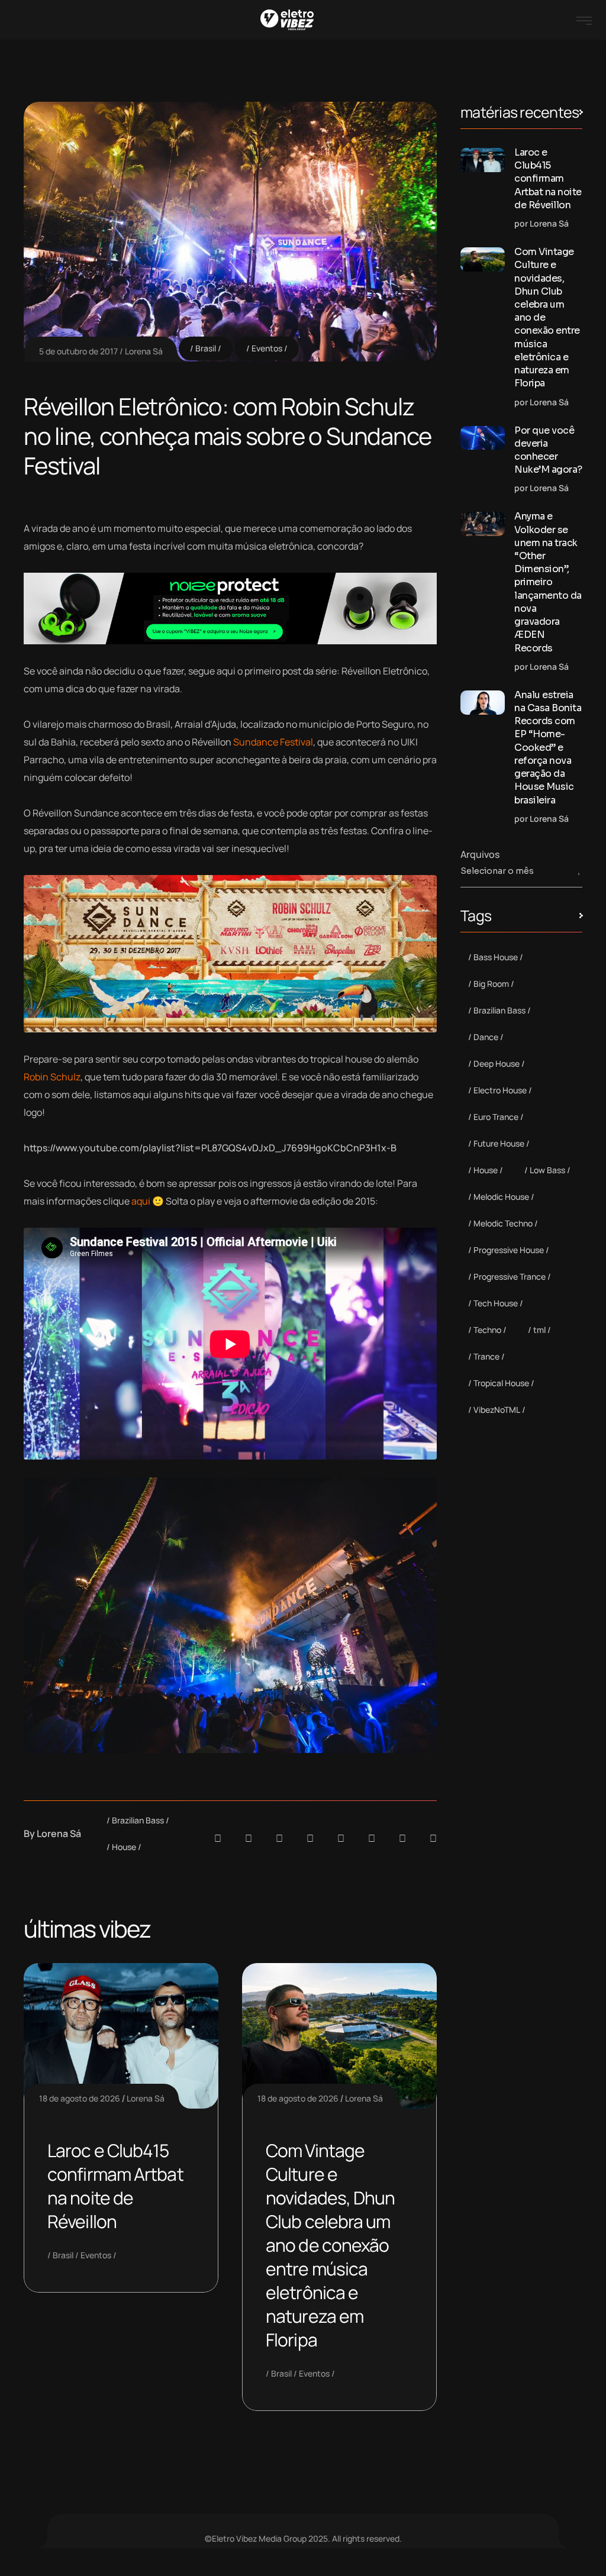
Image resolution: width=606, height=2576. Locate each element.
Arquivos (480, 854)
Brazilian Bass (138, 1820)
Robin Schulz (52, 1077)
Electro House (500, 1090)
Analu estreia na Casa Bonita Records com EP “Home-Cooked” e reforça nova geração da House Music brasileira (548, 748)
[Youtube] (433, 1838)
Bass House (496, 957)
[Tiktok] (372, 1838)
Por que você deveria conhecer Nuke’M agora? (548, 450)
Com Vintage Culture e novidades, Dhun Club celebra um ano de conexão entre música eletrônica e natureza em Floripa (331, 2245)
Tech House (496, 1303)
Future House (499, 1143)
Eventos (267, 348)
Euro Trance (496, 1117)
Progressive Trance (510, 1276)
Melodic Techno (503, 1223)
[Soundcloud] (218, 1838)
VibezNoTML (497, 1410)
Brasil (206, 348)
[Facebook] (279, 1838)
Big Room (491, 984)
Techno (487, 1330)
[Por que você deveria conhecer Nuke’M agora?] (483, 438)
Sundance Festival (273, 742)
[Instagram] (341, 1838)
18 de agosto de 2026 (80, 2098)
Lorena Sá (144, 351)
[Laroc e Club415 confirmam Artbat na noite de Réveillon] (483, 160)
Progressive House (509, 1250)
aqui (141, 1201)
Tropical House (501, 1383)
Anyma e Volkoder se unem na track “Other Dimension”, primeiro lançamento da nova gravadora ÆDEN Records (548, 582)
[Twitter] (402, 1838)
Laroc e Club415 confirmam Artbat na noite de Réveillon (115, 2186)
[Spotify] (249, 1838)
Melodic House (501, 1197)
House (124, 1847)
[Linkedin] (310, 1838)
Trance (486, 1356)
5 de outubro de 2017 (78, 351)
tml (539, 1330)
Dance (486, 1037)
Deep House (497, 1063)
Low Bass (547, 1170)
